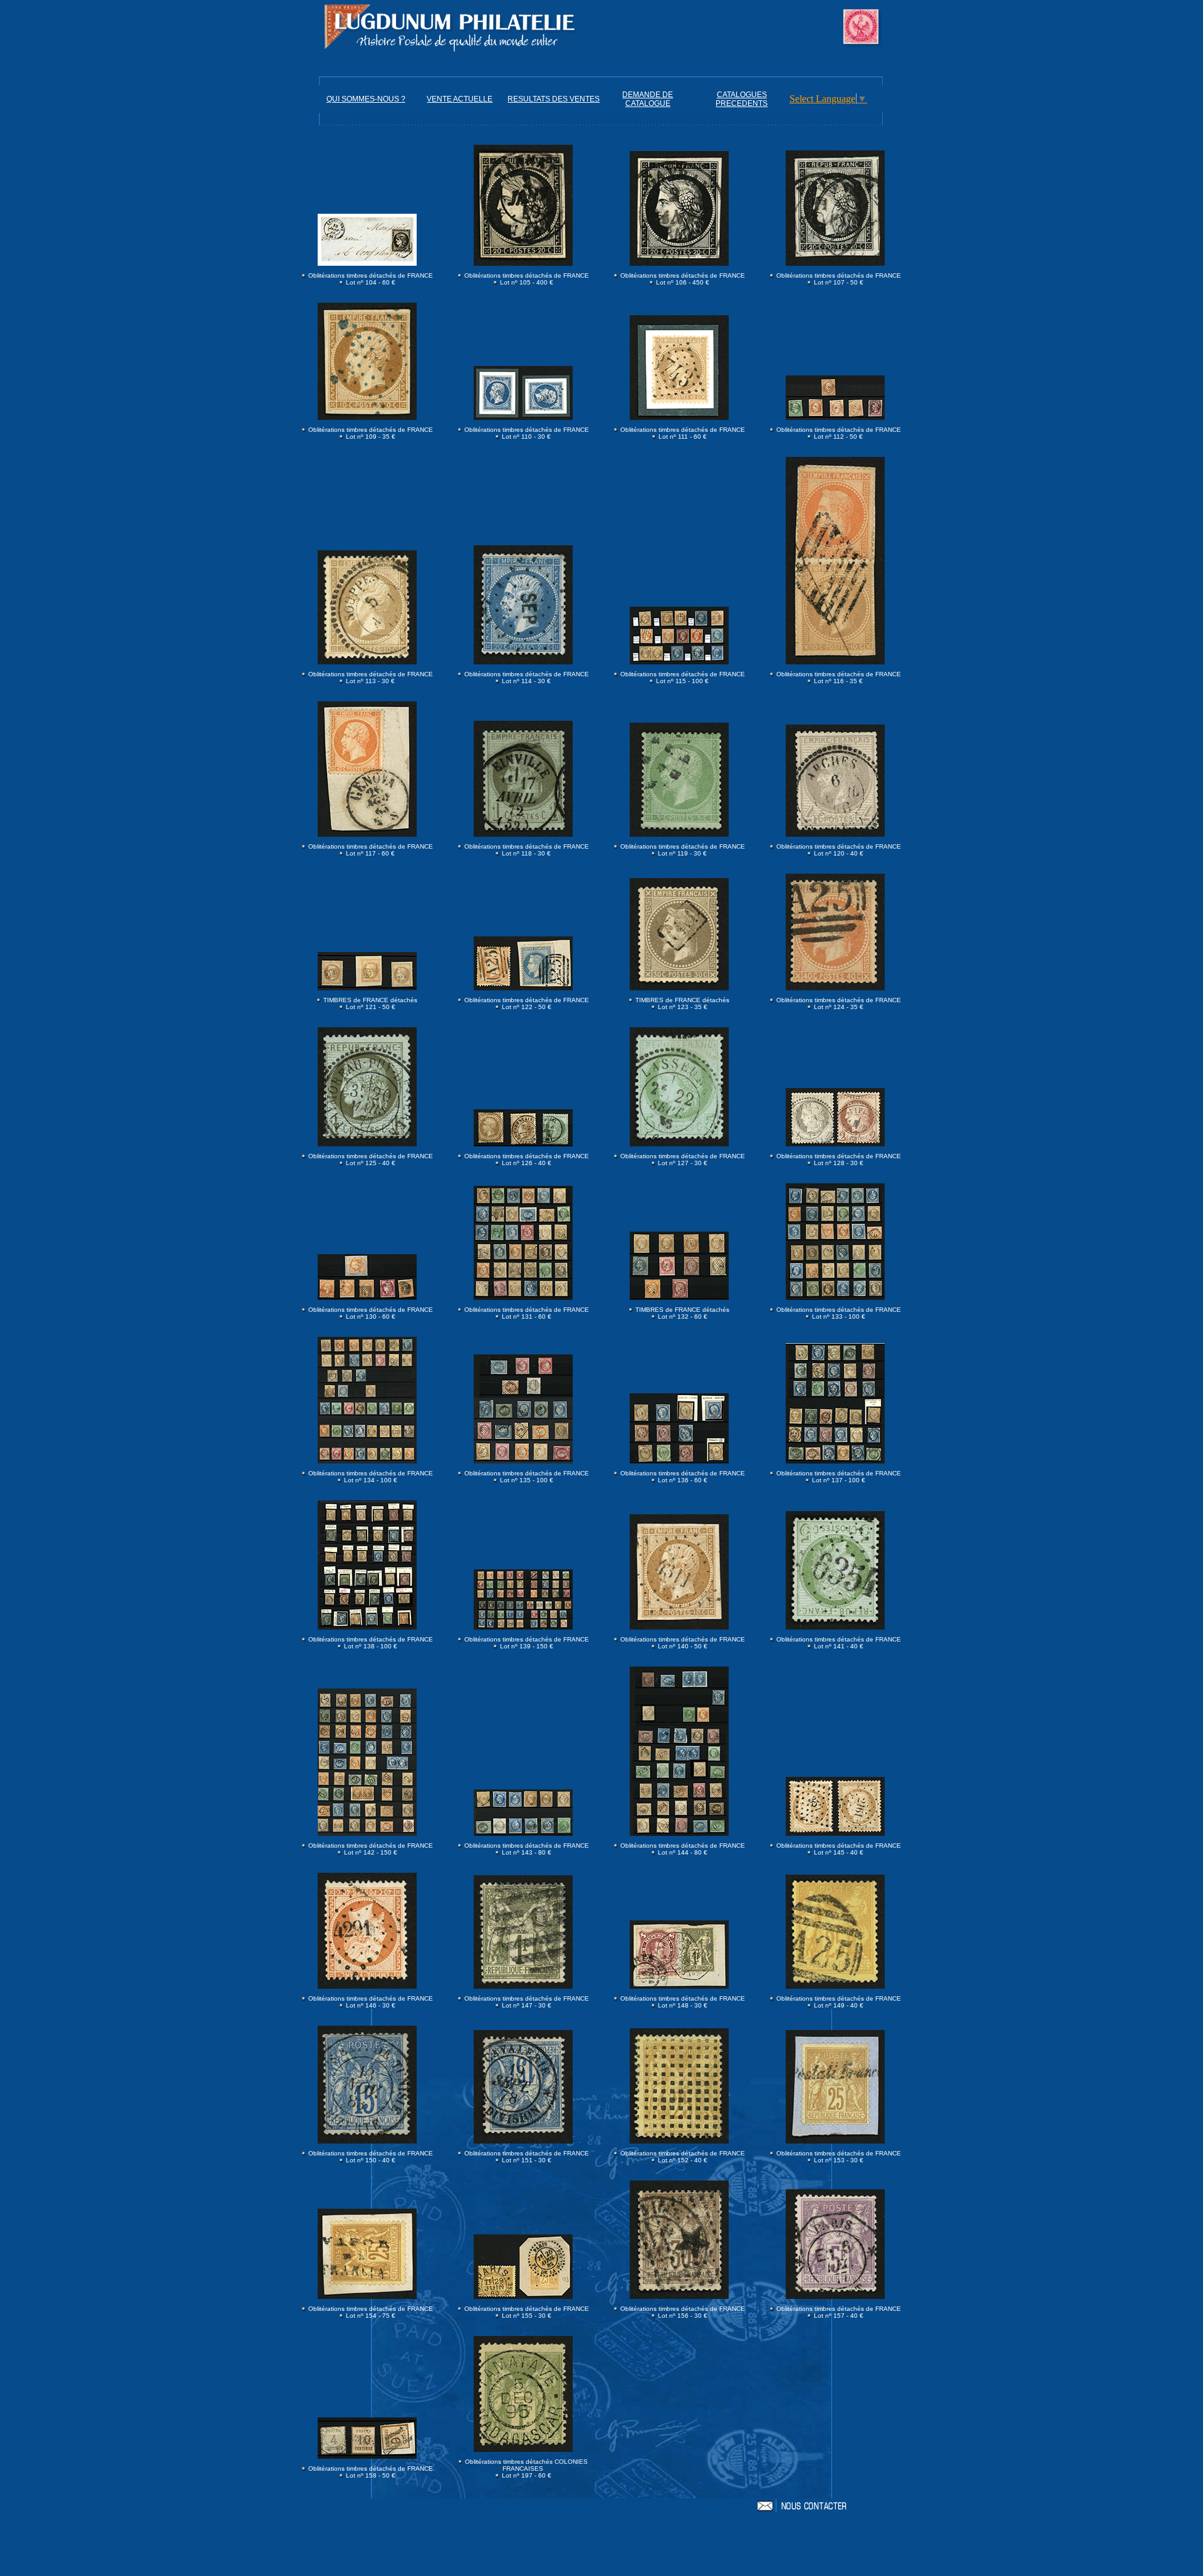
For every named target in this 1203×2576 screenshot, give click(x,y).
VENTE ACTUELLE (460, 99)
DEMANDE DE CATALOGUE (648, 99)
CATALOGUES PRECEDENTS (742, 99)
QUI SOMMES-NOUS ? (366, 99)
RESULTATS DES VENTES (554, 99)
